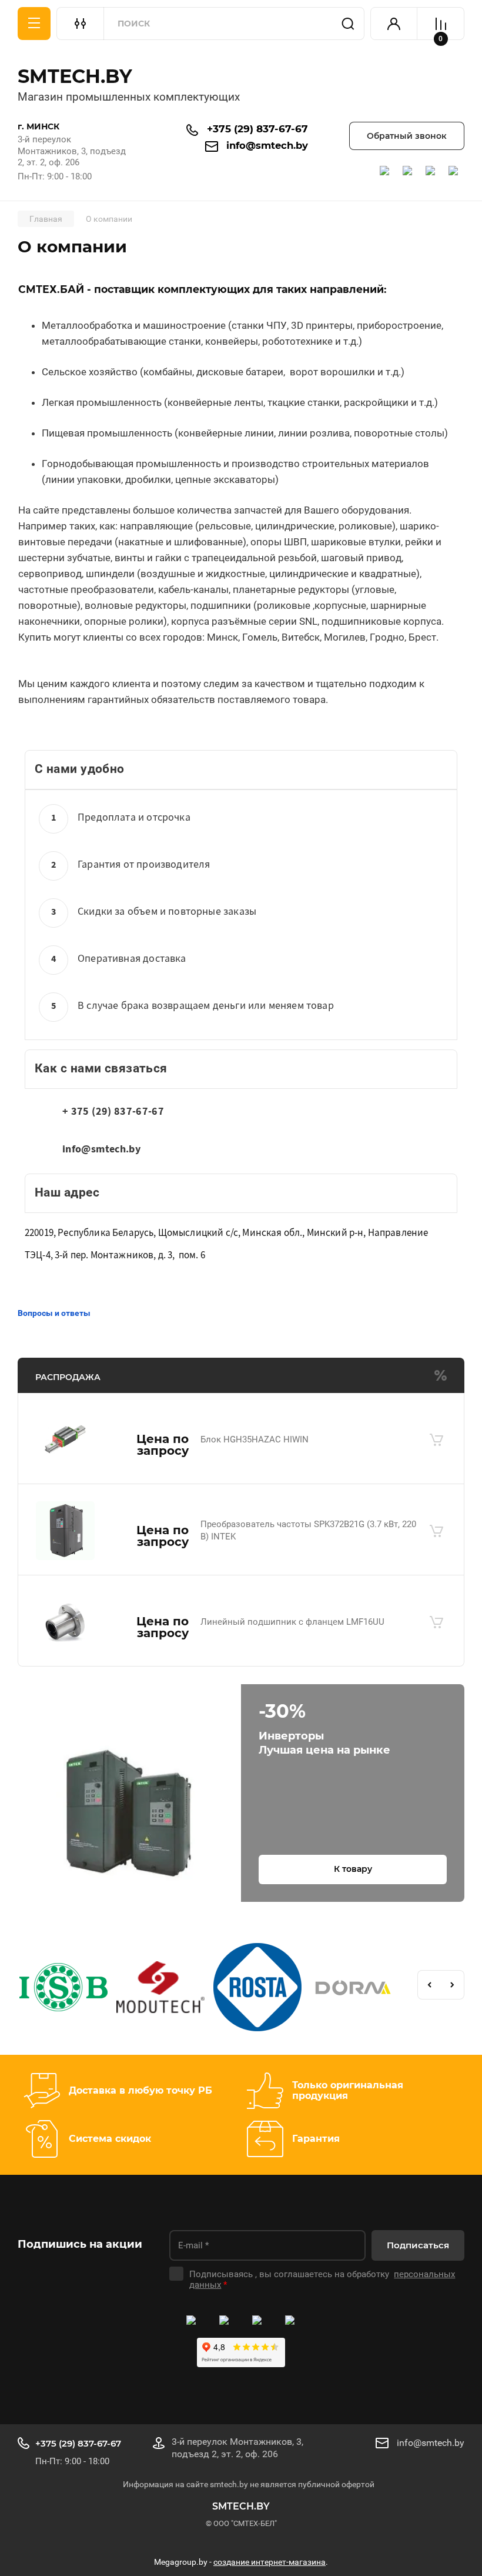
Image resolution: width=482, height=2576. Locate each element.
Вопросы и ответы (54, 1313)
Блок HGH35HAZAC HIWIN (255, 1439)
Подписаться (418, 2245)
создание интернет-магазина (270, 2562)
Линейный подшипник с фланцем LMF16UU (292, 1622)
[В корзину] (436, 1439)
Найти (348, 24)
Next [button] (453, 1985)
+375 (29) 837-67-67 (257, 129)
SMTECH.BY (75, 76)
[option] (66, 1989)
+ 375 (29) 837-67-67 (113, 1112)
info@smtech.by (267, 145)
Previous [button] (429, 1985)
